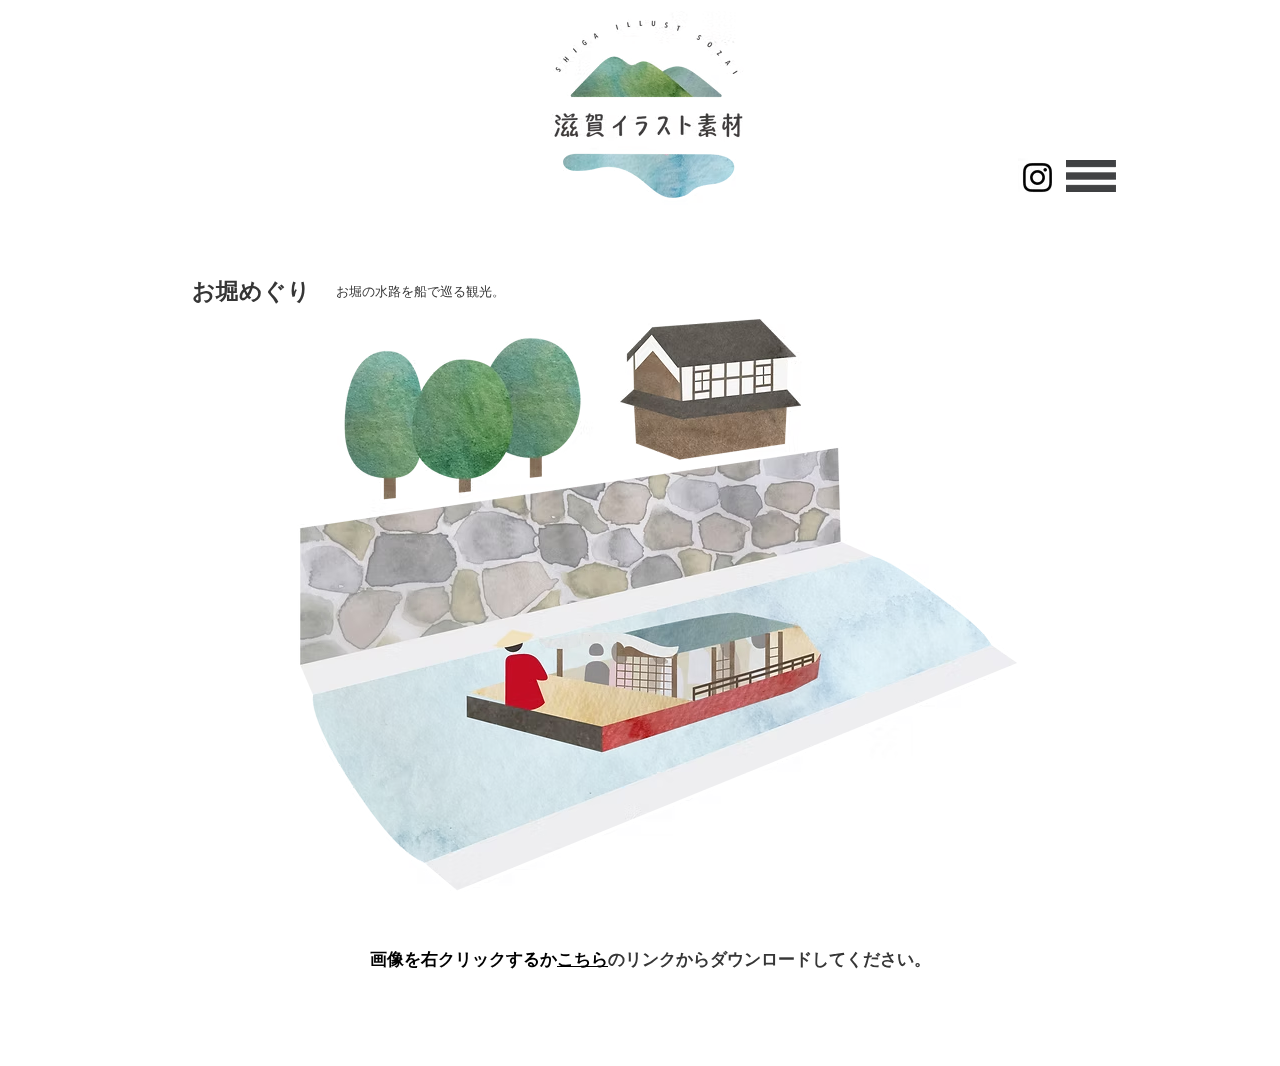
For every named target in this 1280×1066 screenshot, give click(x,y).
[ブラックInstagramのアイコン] (1037, 177)
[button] (1091, 176)
